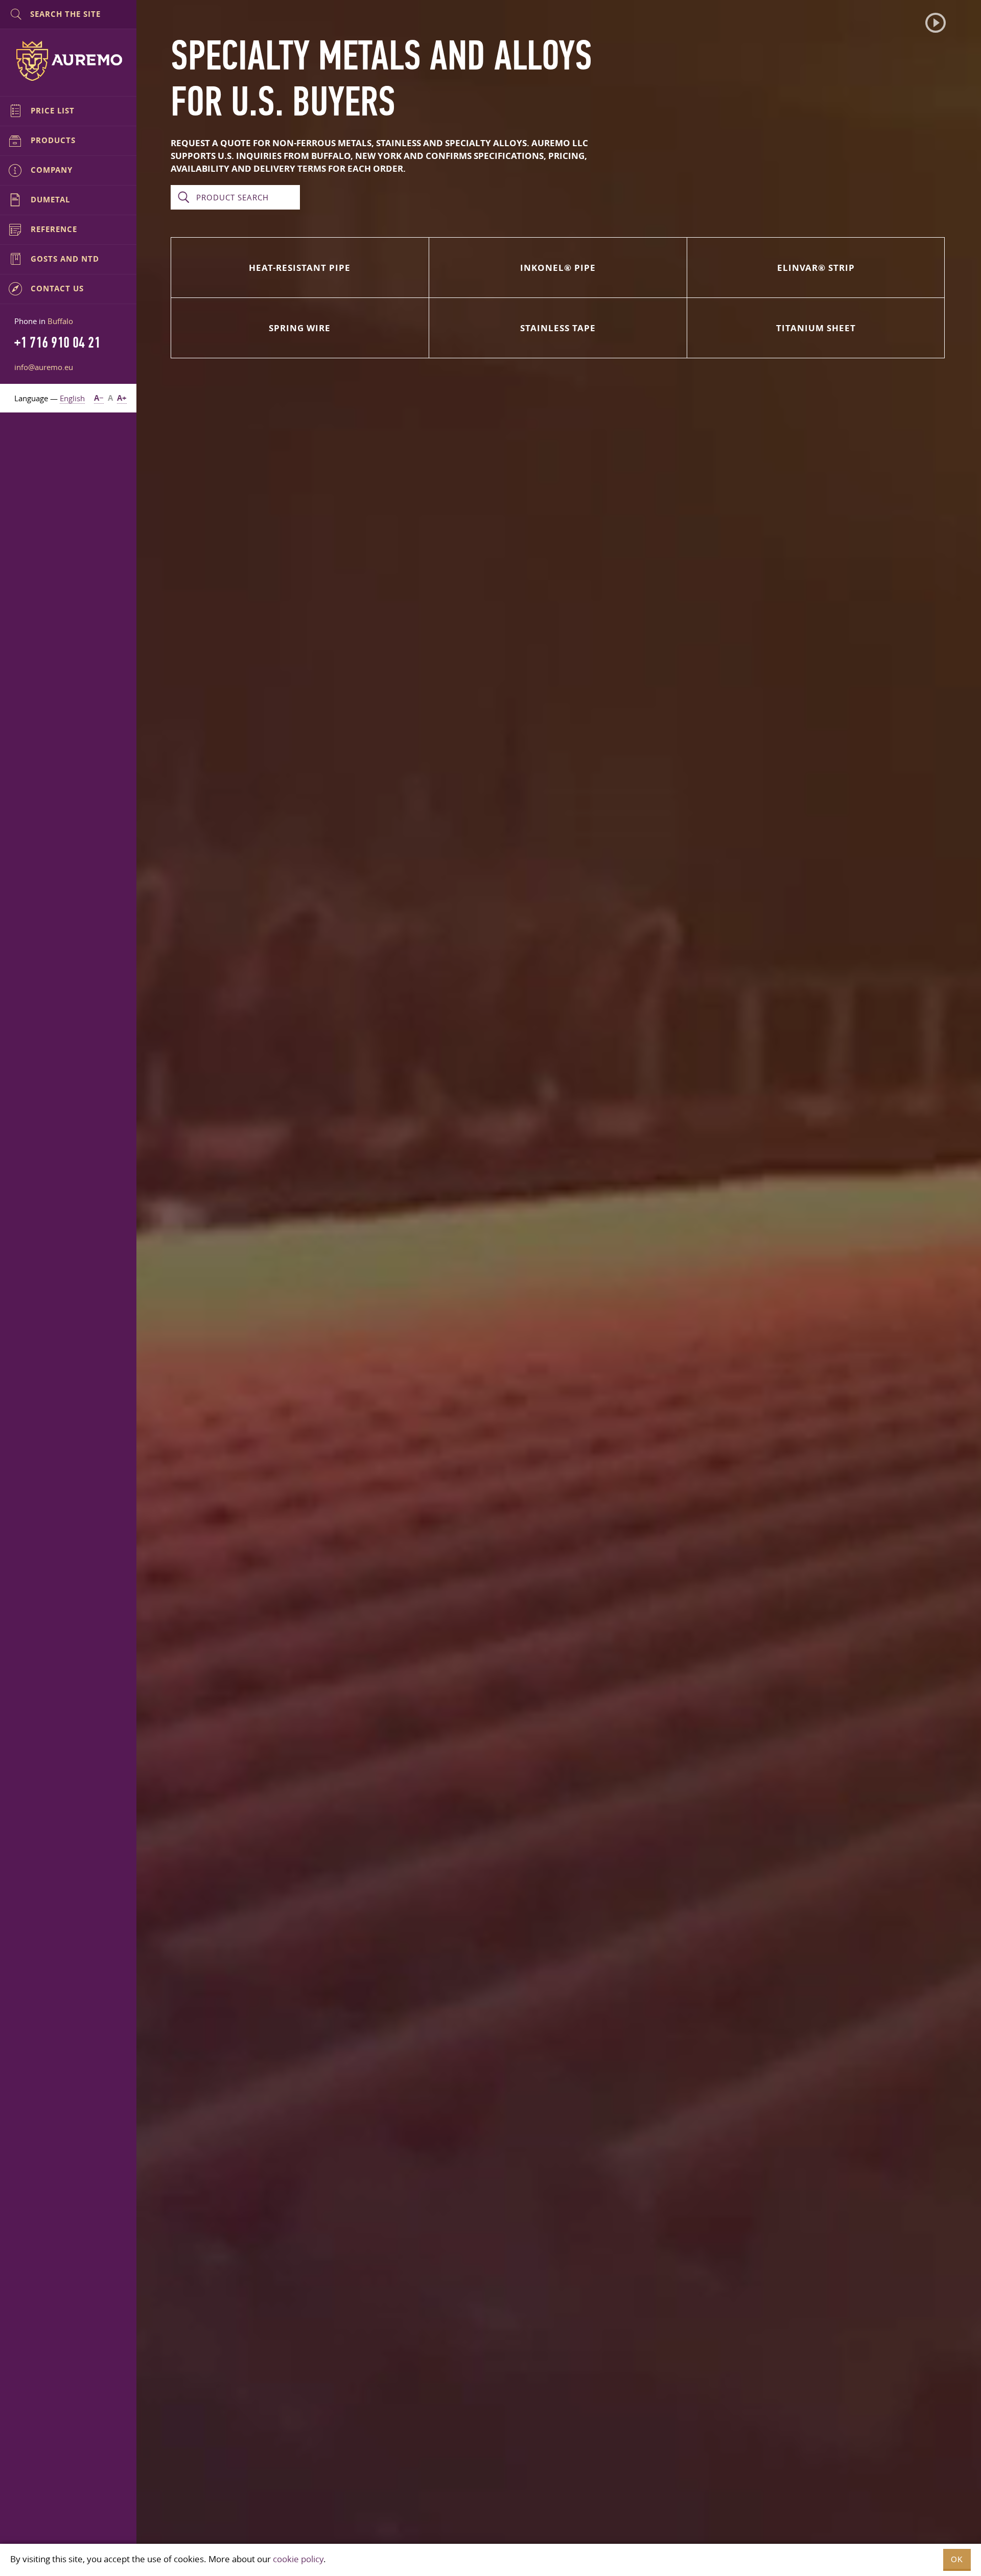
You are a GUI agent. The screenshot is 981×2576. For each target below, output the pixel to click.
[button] (936, 23)
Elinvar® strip (816, 268)
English (72, 398)
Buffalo (60, 321)
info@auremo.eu (44, 367)
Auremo (68, 61)
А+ (122, 398)
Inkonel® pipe (558, 268)
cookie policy (298, 2559)
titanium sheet (816, 328)
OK (957, 2559)
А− (99, 398)
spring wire (300, 328)
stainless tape (558, 328)
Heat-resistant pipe (300, 268)
